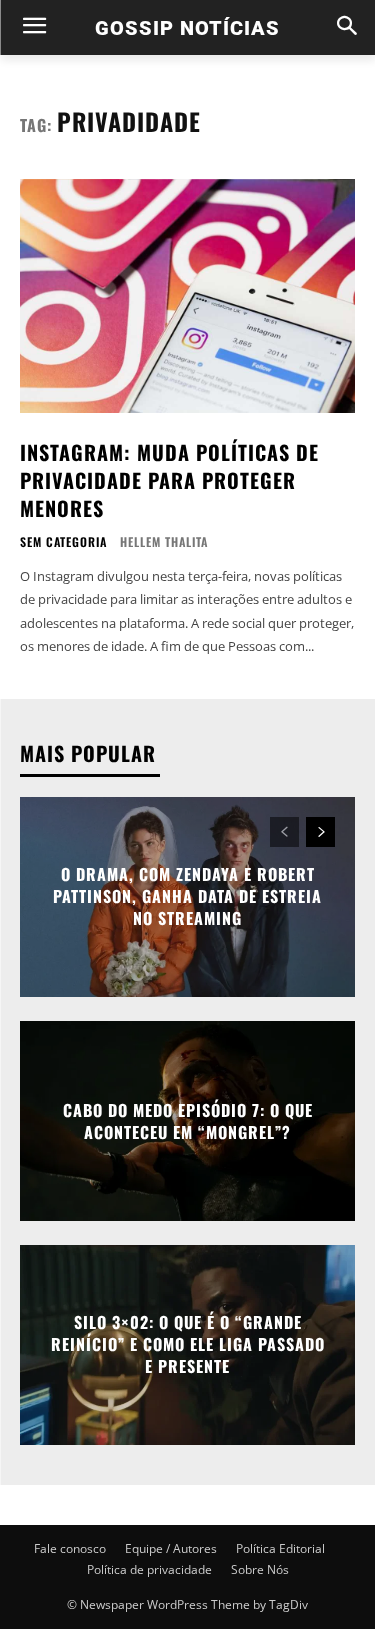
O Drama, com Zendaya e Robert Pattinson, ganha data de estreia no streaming (187, 896)
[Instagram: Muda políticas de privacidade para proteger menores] (187, 296)
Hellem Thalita (164, 541)
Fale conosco (70, 1548)
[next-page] (320, 832)
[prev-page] (284, 832)
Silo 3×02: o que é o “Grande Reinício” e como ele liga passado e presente (188, 1344)
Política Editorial (280, 1548)
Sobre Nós (260, 1569)
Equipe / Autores (171, 1548)
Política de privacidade (149, 1569)
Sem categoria (63, 542)
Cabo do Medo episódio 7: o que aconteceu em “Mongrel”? (188, 1120)
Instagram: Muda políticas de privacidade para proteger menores (169, 480)
